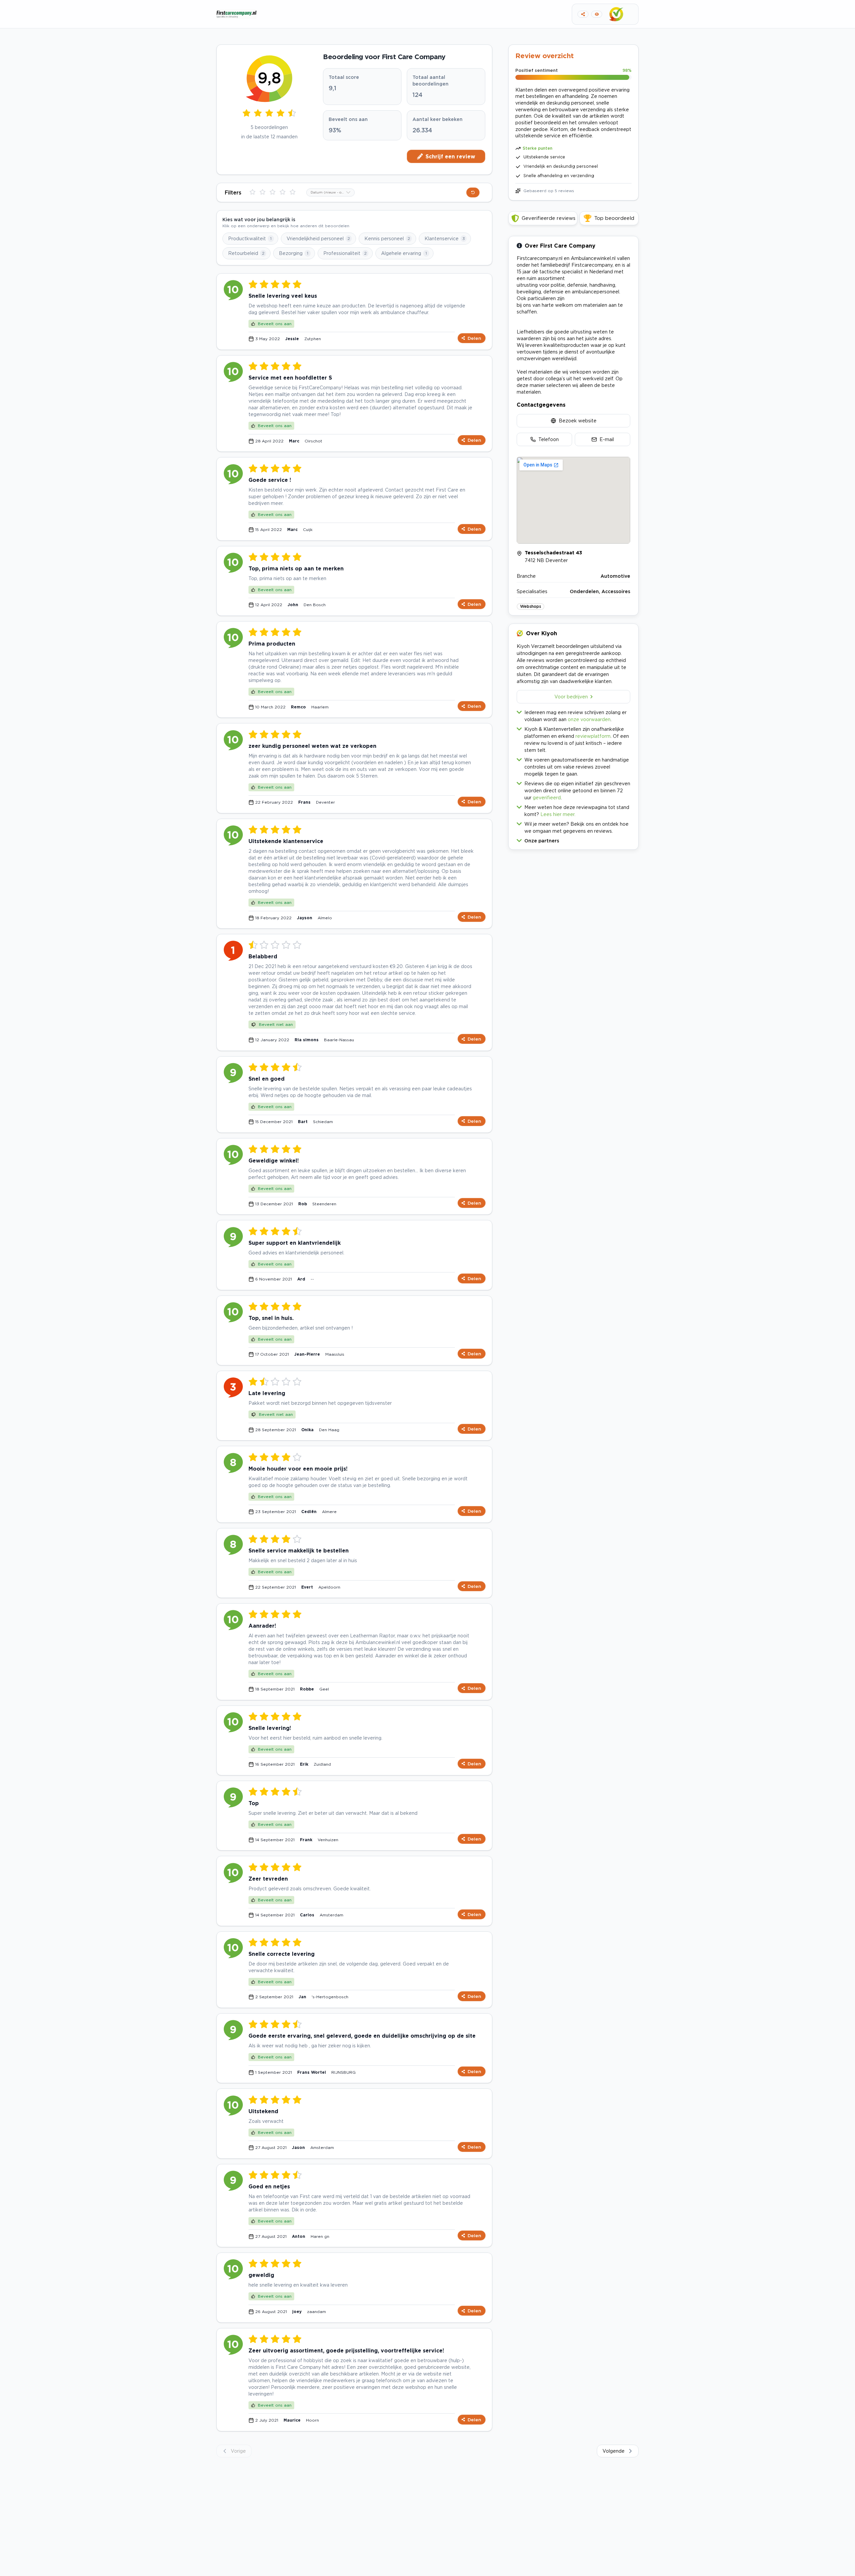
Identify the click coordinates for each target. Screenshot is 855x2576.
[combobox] (330, 192)
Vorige (238, 2451)
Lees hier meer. (558, 814)
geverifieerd (547, 797)
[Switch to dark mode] (597, 14)
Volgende (614, 2451)
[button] (573, 839)
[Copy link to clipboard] (583, 14)
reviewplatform (593, 736)
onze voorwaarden (589, 719)
